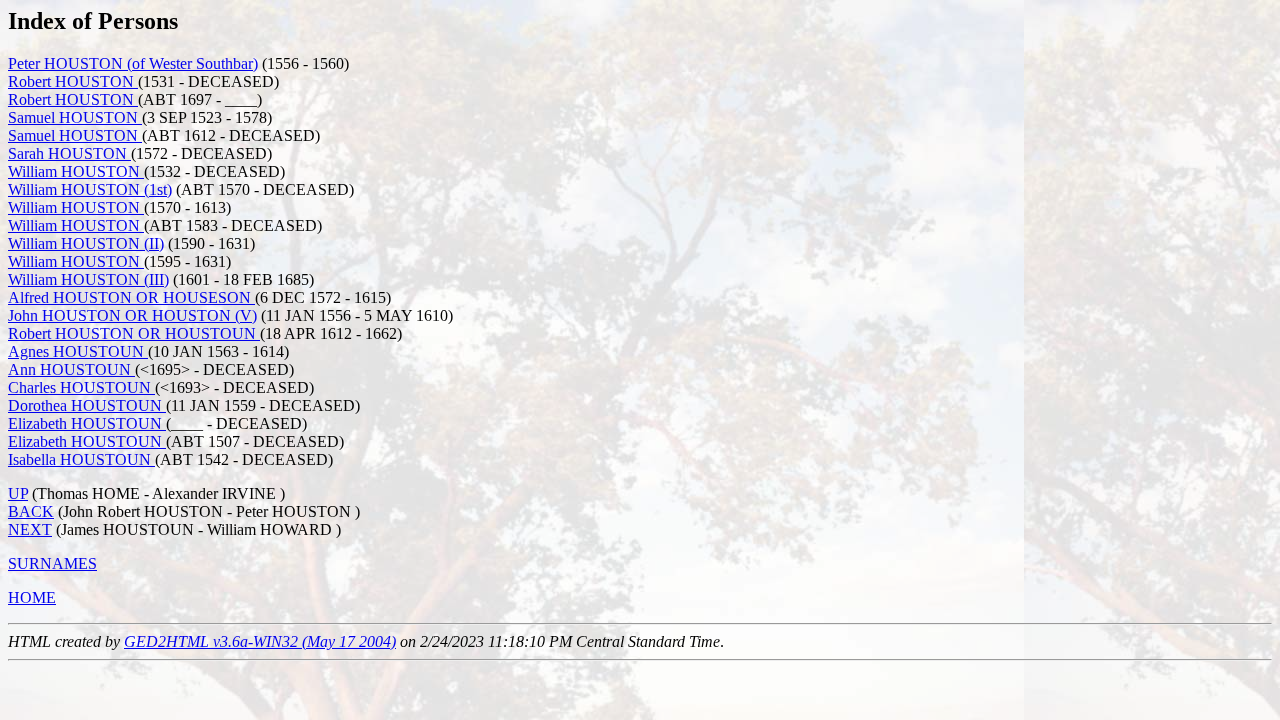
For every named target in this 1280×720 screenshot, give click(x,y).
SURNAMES (52, 563)
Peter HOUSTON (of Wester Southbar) (133, 63)
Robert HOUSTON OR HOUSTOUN (134, 333)
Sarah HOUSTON (69, 153)
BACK (31, 511)
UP (18, 493)
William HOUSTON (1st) (90, 189)
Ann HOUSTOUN (71, 369)
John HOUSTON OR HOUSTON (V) (132, 315)
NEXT (30, 529)
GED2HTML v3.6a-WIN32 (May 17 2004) (260, 641)
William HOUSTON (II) (86, 243)
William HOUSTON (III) (88, 279)
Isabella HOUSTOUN (81, 459)
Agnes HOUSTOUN (78, 351)
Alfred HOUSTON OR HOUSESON (131, 297)
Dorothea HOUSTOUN (87, 405)
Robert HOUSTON (73, 81)
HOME (32, 597)
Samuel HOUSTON (75, 117)
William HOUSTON (76, 171)
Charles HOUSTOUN (81, 387)
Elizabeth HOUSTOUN (87, 423)
